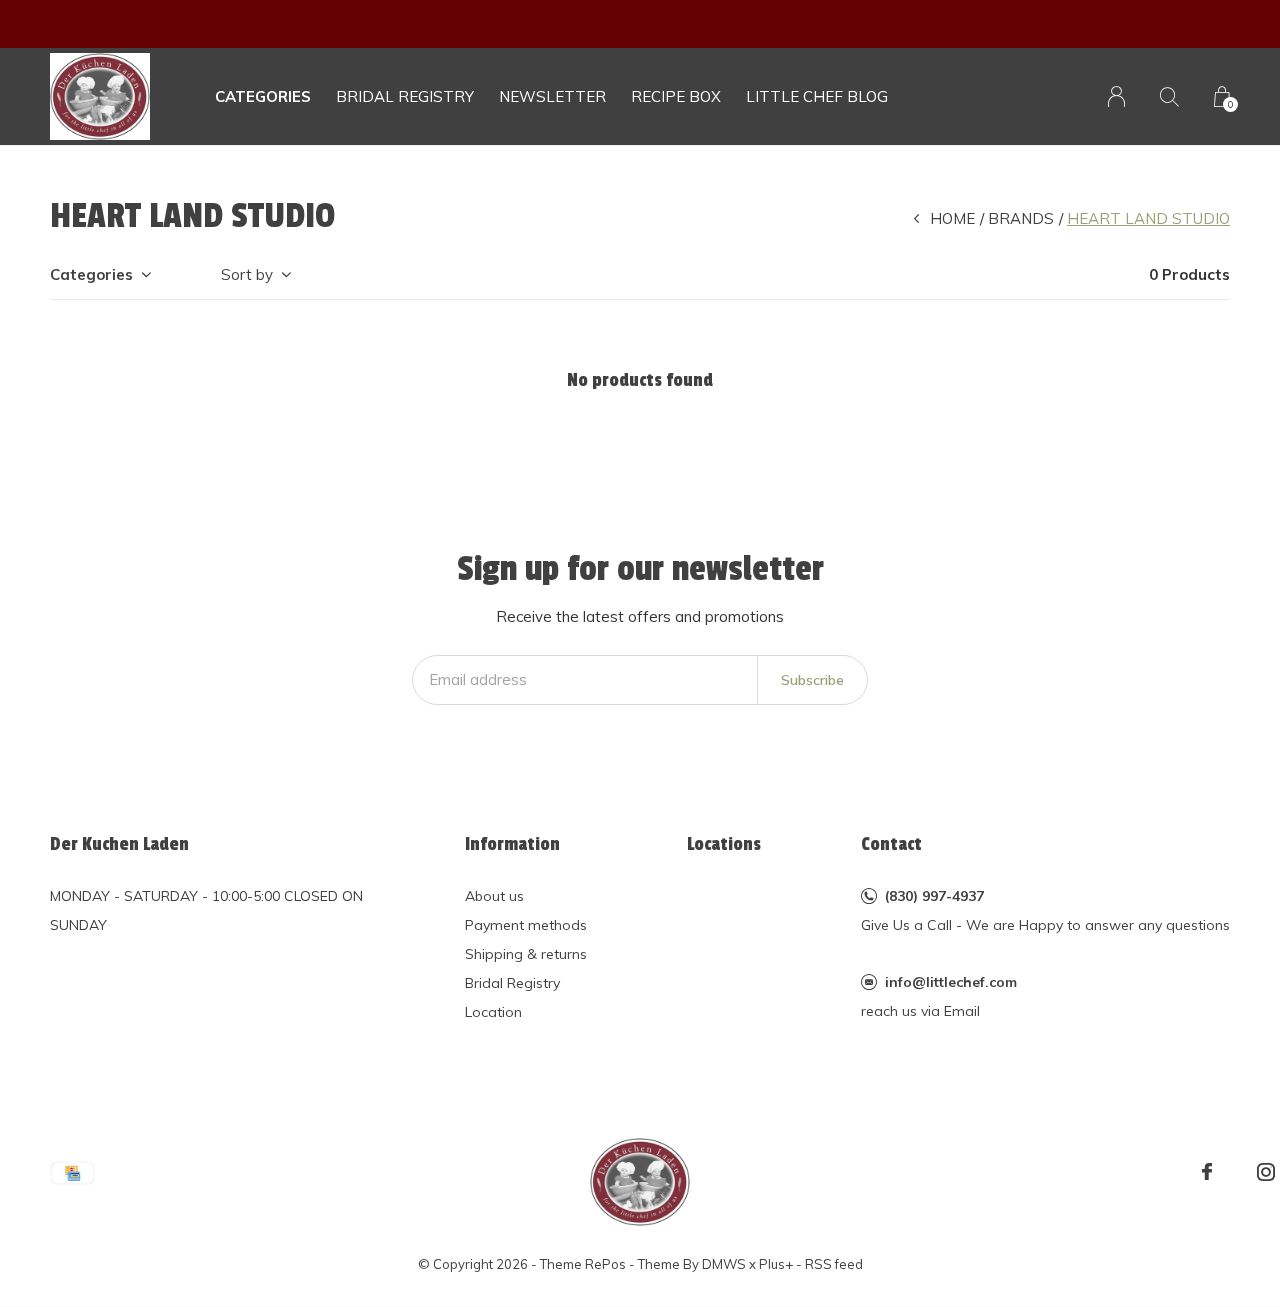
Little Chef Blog (817, 96)
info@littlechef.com (951, 982)
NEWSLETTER (552, 96)
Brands (1021, 218)
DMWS (724, 1264)
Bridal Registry (512, 983)
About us (494, 896)
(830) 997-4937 (934, 896)
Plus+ (776, 1264)
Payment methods (526, 925)
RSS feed (834, 1264)
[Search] (1169, 96)
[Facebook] (1207, 1172)
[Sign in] (1116, 96)
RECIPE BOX (676, 96)
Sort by (247, 274)
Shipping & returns (526, 954)
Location (493, 1012)
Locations (724, 844)
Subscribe (812, 680)
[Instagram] (1266, 1172)
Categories (263, 96)
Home (952, 218)
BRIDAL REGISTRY (405, 96)
